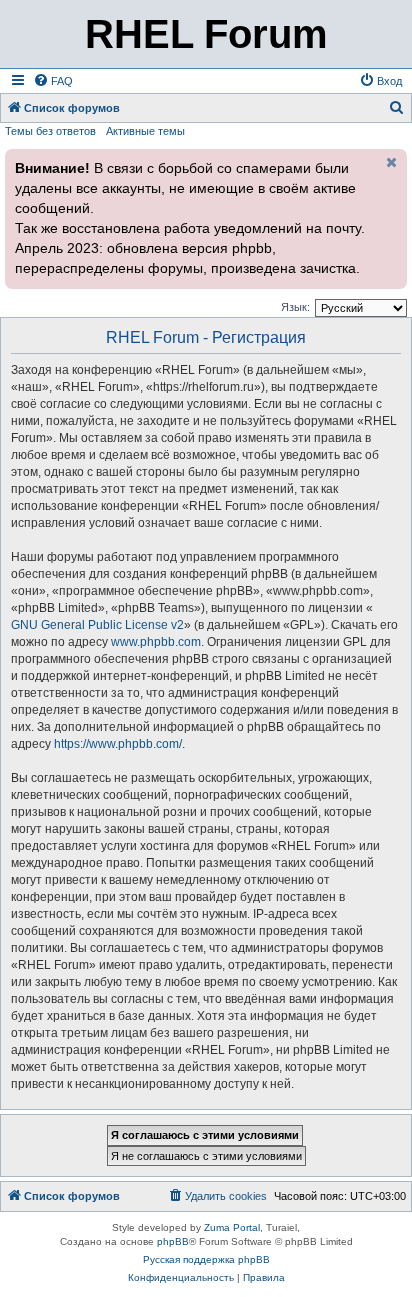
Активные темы (145, 131)
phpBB (173, 1241)
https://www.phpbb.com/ (118, 744)
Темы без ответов (50, 131)
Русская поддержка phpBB (206, 1259)
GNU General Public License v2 (97, 625)
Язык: (295, 307)
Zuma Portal (232, 1227)
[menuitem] (53, 81)
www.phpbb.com (156, 642)
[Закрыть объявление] (390, 162)
